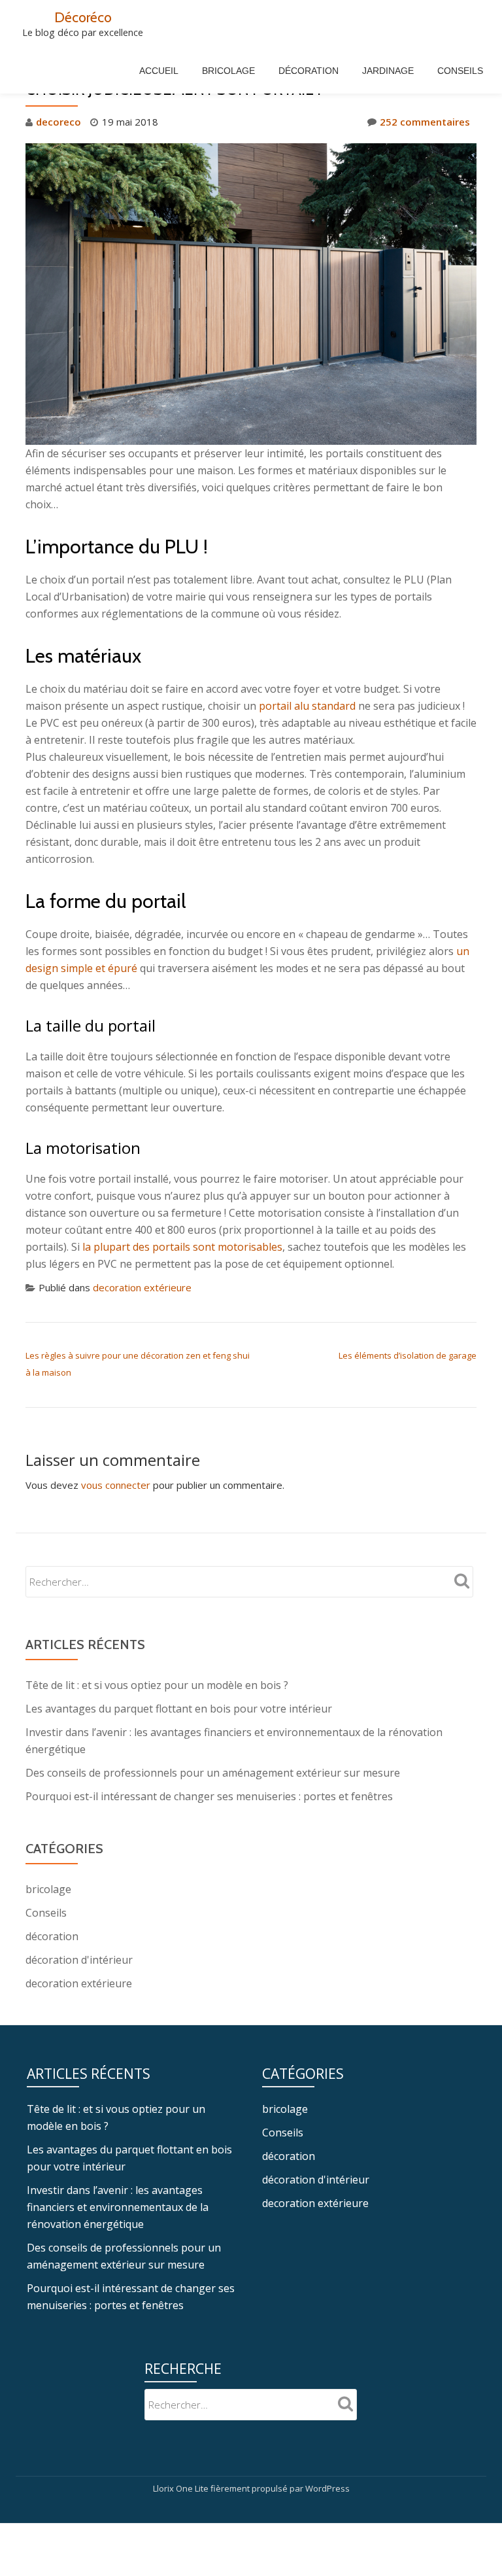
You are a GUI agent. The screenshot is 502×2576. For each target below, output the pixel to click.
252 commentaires (425, 122)
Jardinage (388, 71)
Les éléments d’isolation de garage (408, 1355)
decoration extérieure (142, 1287)
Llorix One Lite (182, 2488)
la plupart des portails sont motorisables (182, 1247)
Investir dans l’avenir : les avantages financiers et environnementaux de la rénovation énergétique (118, 2207)
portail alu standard (307, 706)
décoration (52, 1936)
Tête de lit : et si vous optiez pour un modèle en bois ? (157, 1685)
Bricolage (228, 71)
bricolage (48, 1889)
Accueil (159, 71)
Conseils (460, 71)
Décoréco (83, 17)
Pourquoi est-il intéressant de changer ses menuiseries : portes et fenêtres (209, 1796)
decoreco (59, 122)
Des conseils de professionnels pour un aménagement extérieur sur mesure (213, 1773)
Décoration (309, 71)
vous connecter (116, 1485)
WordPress (327, 2488)
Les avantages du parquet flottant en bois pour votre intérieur (179, 1709)
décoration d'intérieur (79, 1960)
